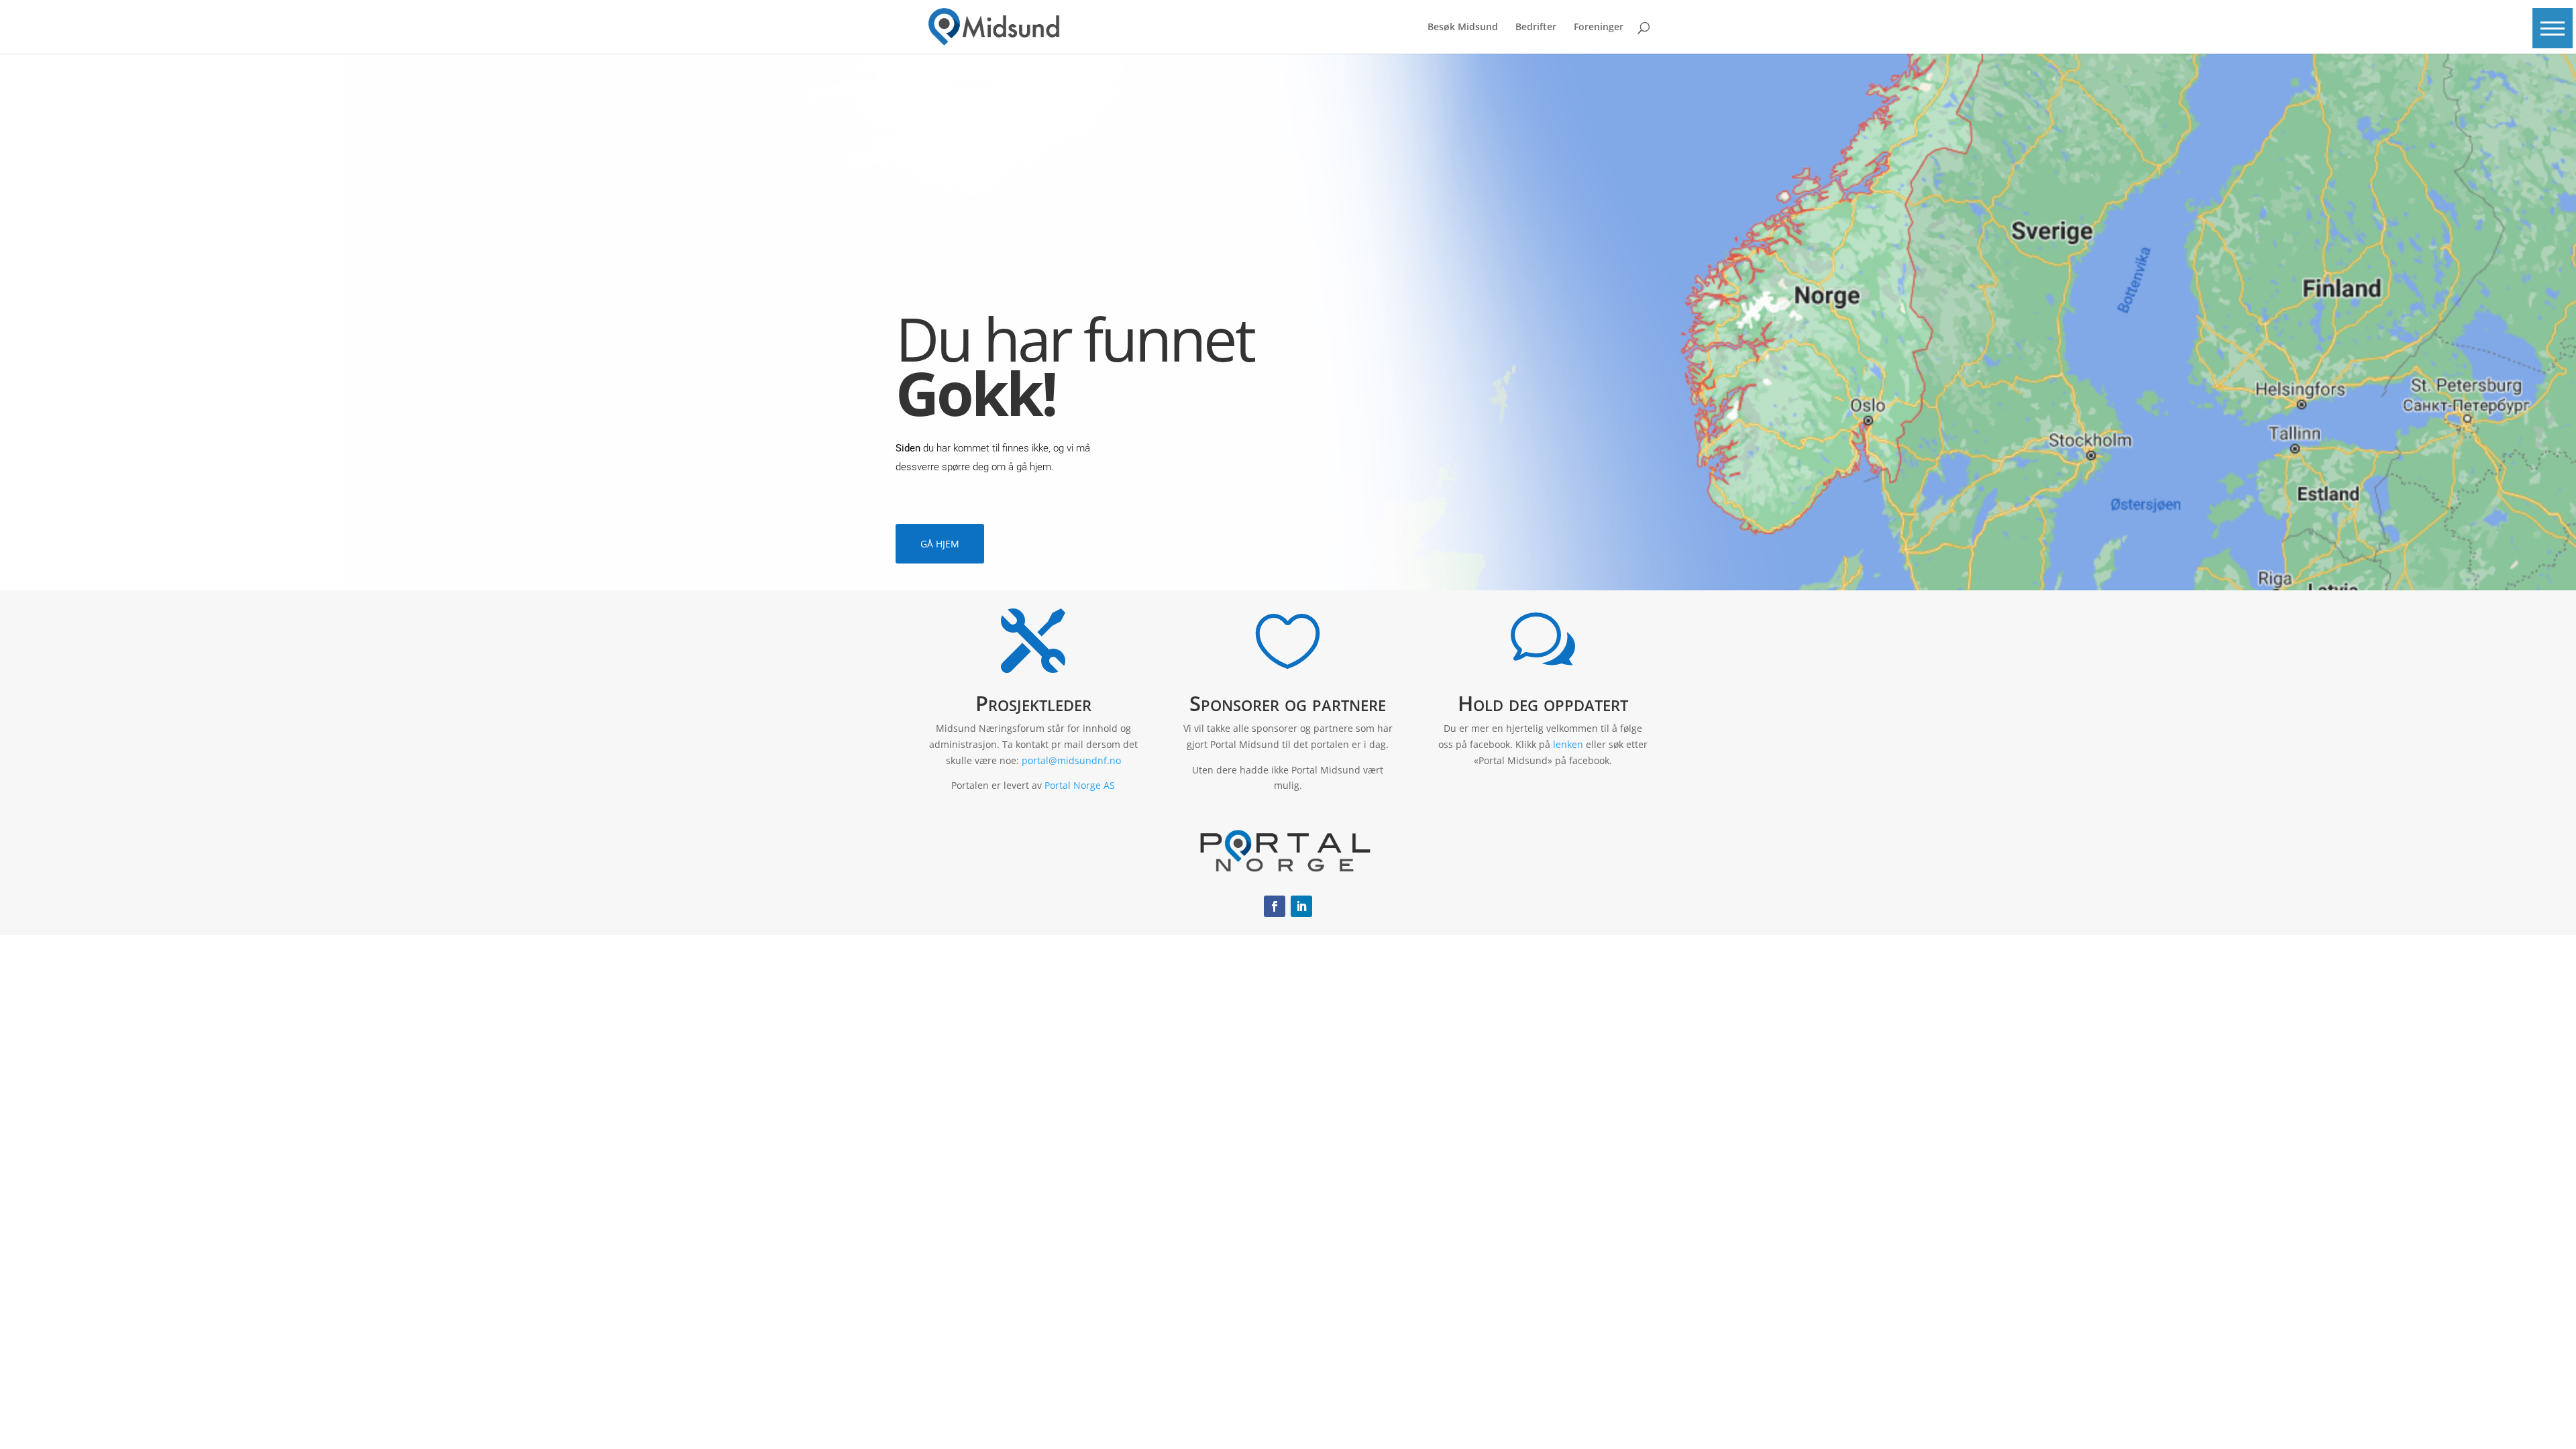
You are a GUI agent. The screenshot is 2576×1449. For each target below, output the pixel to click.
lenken (1568, 744)
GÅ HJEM (940, 544)
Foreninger (1599, 28)
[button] (2553, 28)
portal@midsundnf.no (1071, 760)
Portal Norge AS (1080, 785)
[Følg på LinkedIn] (1301, 906)
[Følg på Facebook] (1275, 906)
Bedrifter (1536, 28)
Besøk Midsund (1463, 28)
